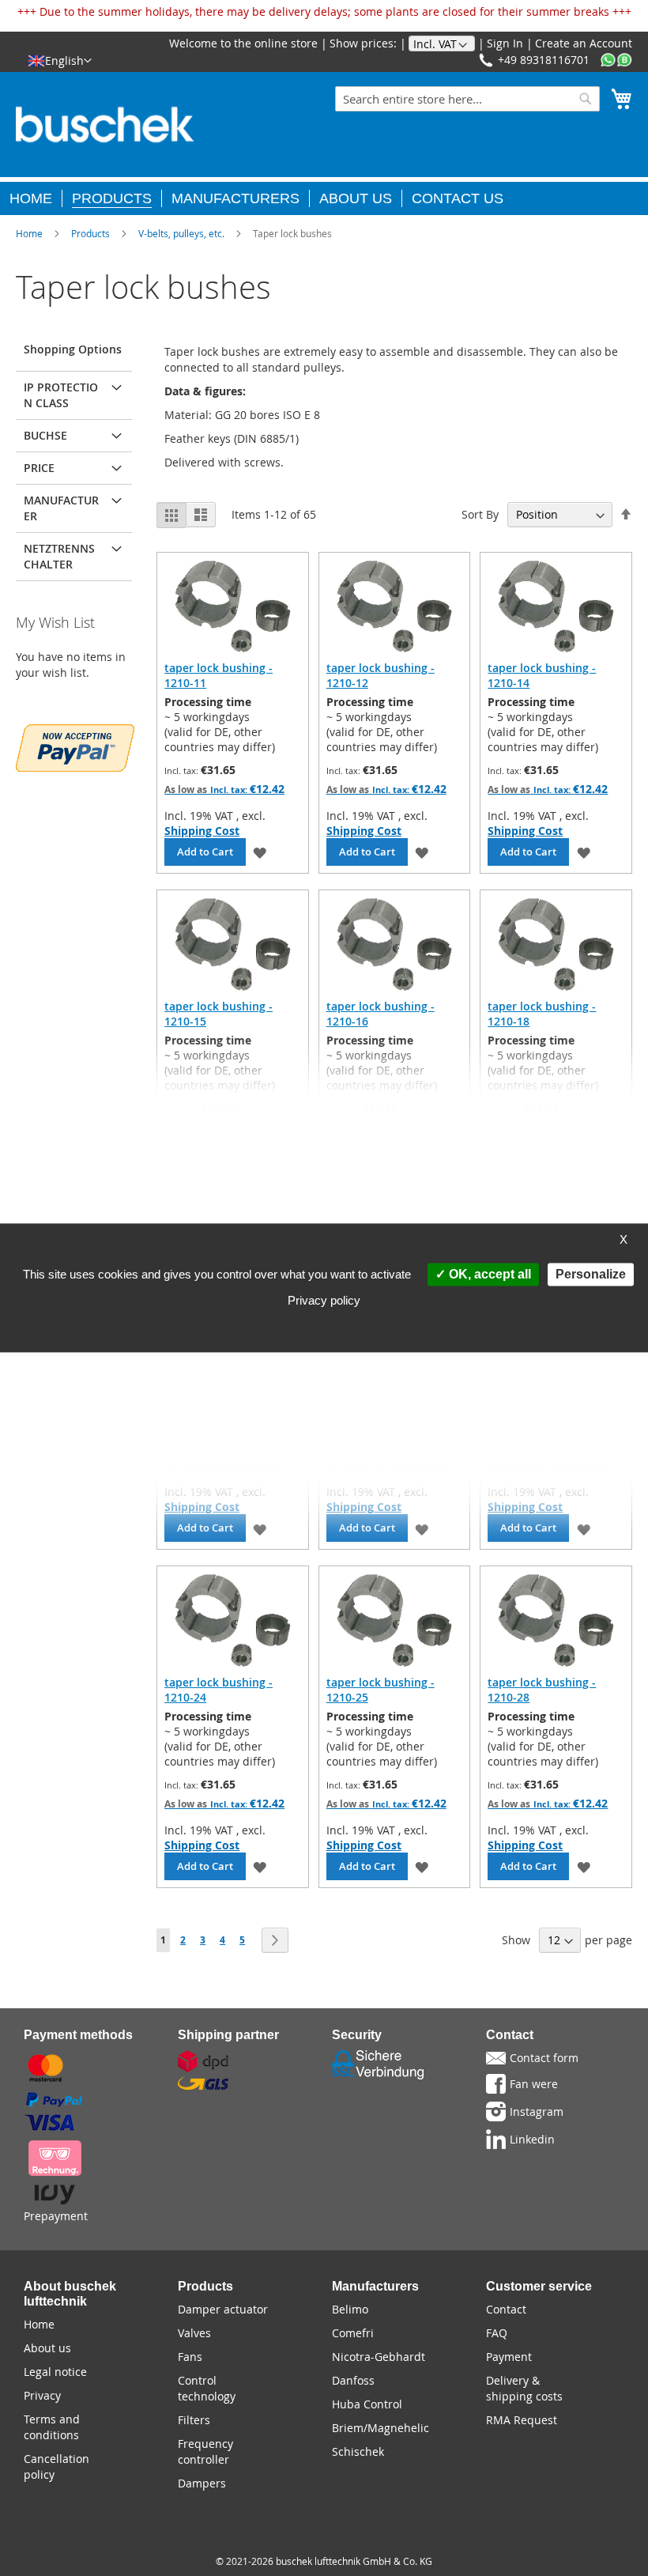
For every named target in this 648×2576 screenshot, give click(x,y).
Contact (506, 2309)
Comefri (353, 2333)
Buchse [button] (45, 435)
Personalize (591, 1274)
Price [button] (39, 468)
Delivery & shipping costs (524, 2388)
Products (90, 233)
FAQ (497, 2333)
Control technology (207, 2388)
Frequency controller (205, 2451)
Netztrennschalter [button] (59, 556)
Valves (194, 2333)
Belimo (350, 2309)
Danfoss (353, 2380)
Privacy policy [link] (324, 1301)
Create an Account (584, 43)
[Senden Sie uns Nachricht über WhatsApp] (616, 60)
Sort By (480, 514)
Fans (190, 2357)
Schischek (358, 2451)
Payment (509, 2357)
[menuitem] (36, 198)
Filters (194, 2420)
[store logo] (105, 125)
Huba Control (367, 2404)
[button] (60, 60)
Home (29, 233)
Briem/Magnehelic (381, 2428)
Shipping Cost (202, 831)
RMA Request (522, 2420)
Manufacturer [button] (61, 508)
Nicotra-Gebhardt (379, 2357)
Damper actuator (223, 2309)
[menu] (324, 196)
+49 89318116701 (544, 60)
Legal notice (55, 2372)
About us (47, 2348)
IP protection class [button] (61, 395)
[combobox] (467, 99)
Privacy (42, 2395)
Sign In (505, 43)
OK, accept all (488, 1274)
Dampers (202, 2483)
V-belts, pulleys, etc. (181, 233)
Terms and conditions (52, 2427)
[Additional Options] (75, 746)
